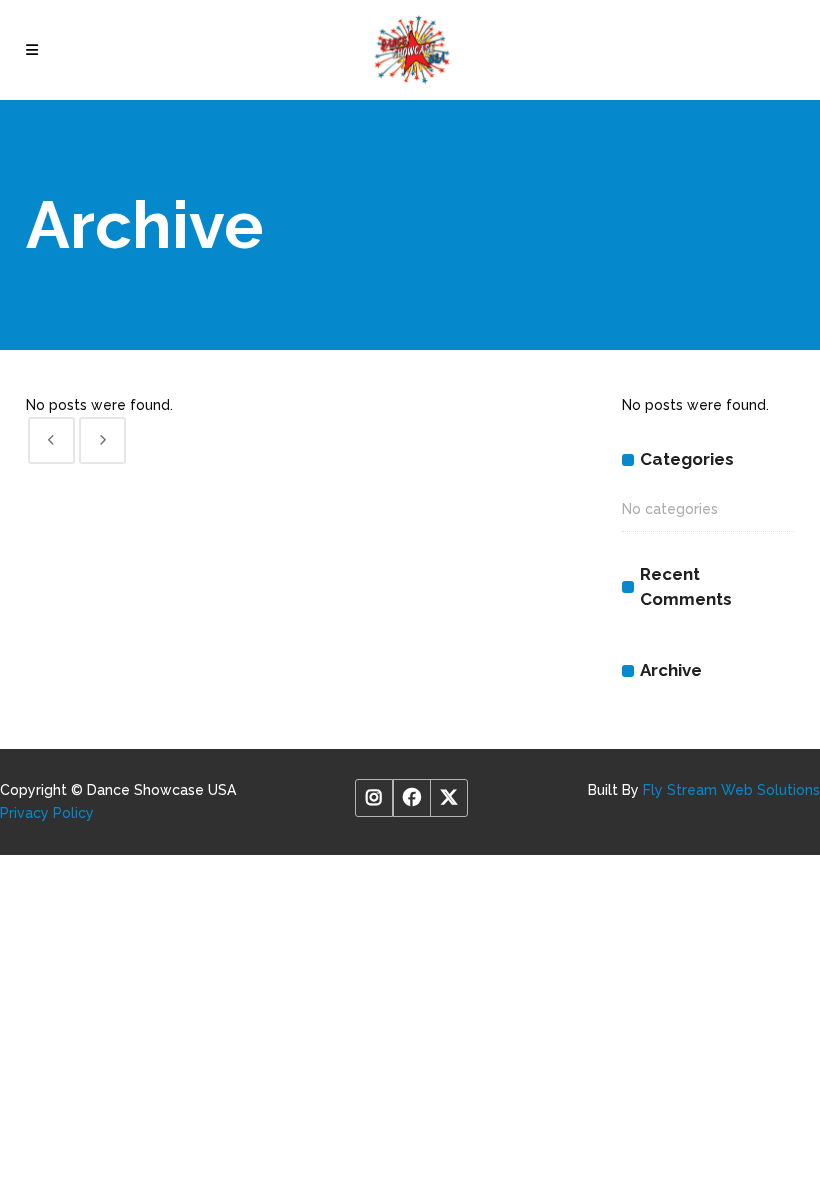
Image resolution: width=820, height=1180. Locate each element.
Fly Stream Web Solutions (731, 790)
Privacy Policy (47, 813)
